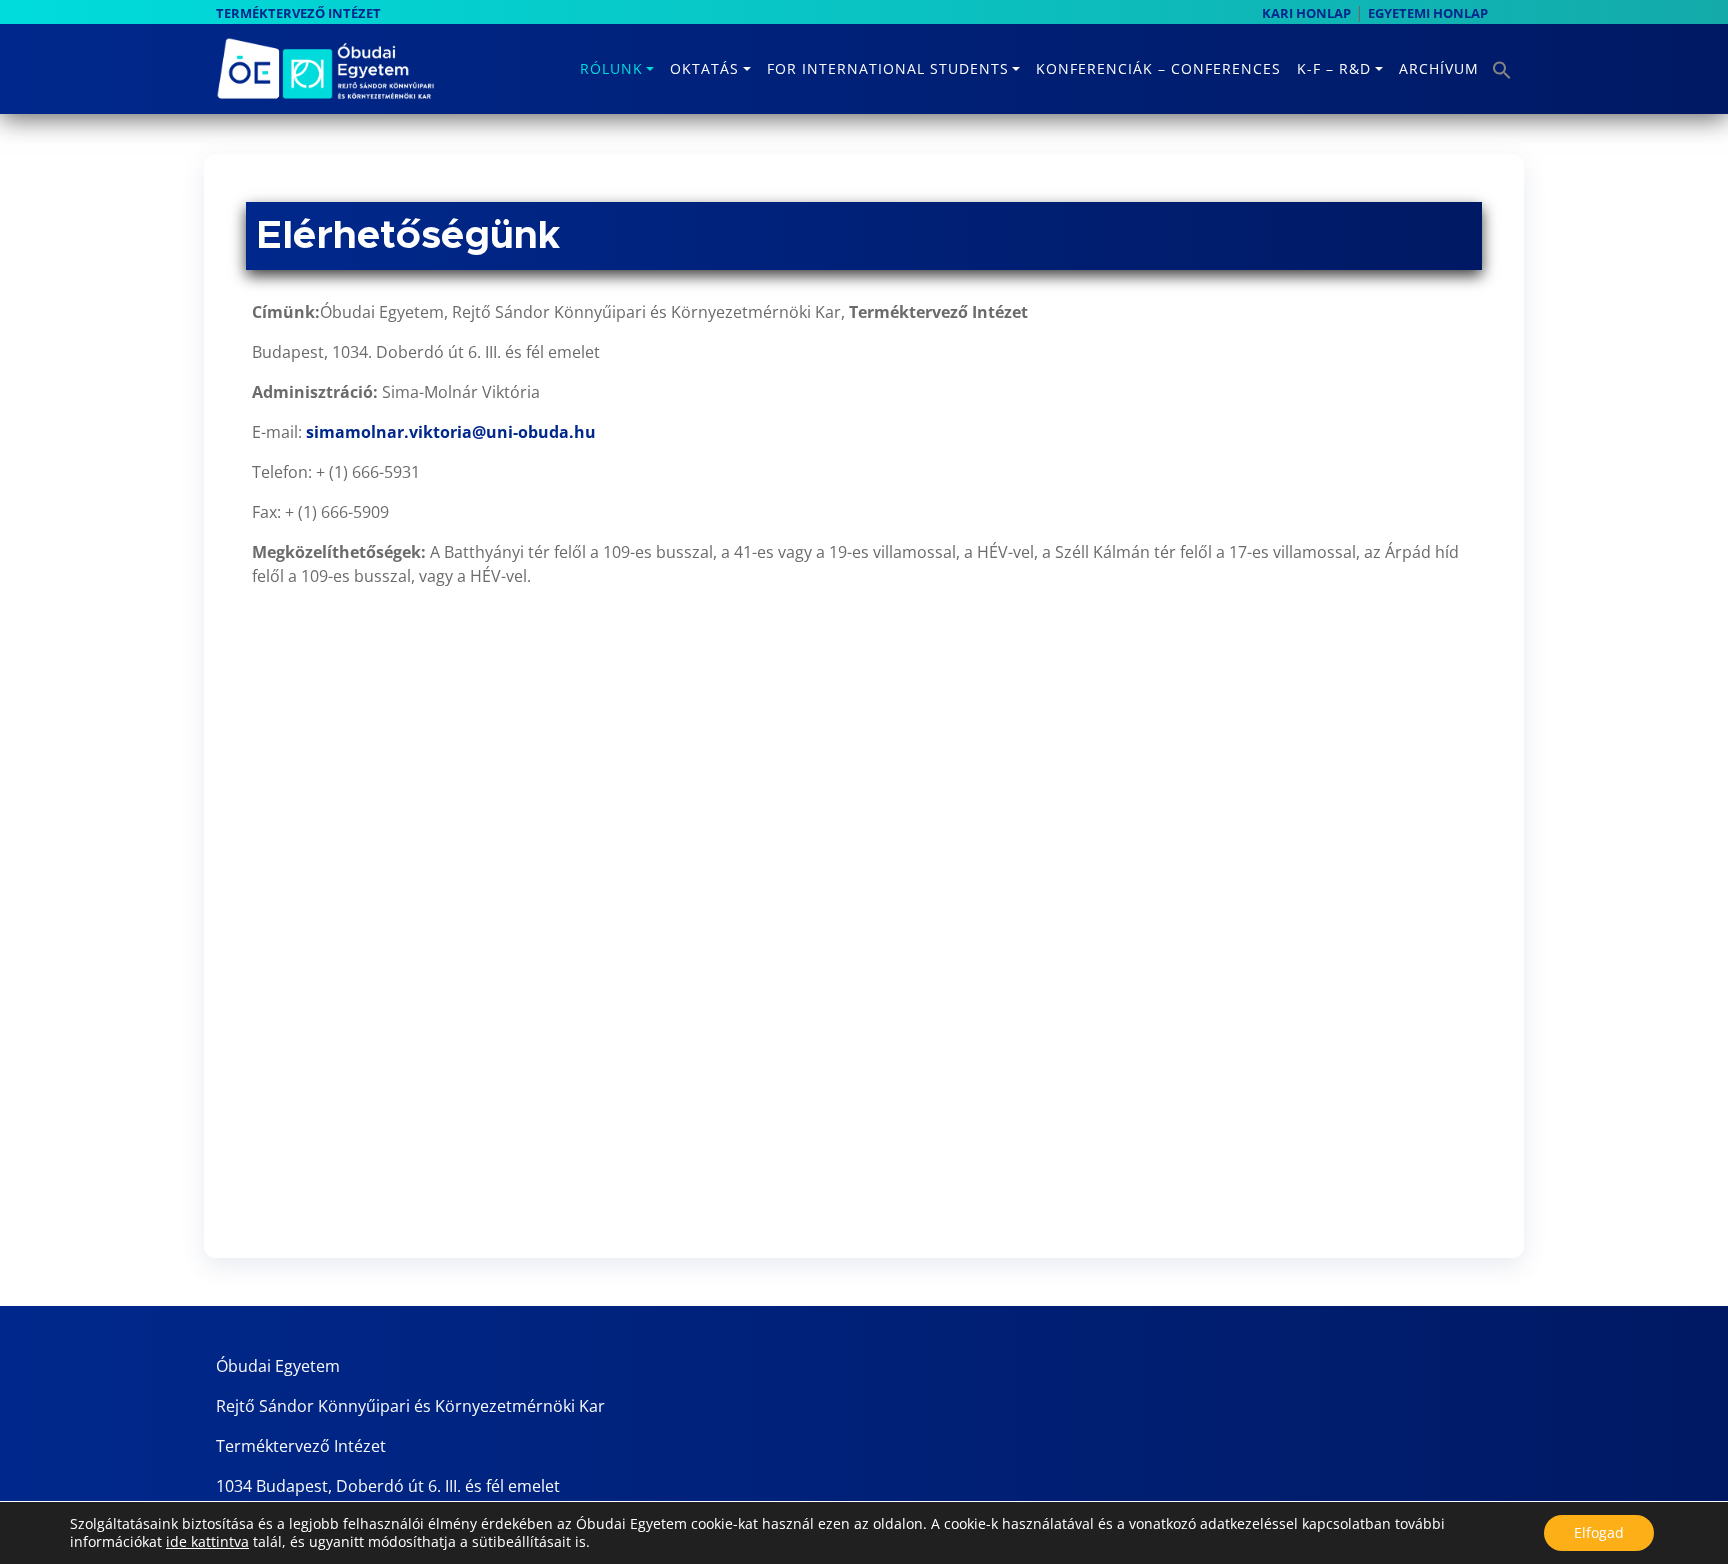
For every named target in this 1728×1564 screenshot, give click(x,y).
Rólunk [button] (611, 68)
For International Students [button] (888, 68)
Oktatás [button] (704, 68)
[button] (1499, 63)
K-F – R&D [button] (1334, 68)
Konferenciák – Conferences (1158, 68)
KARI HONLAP (1306, 13)
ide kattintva (207, 1542)
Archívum (1439, 68)
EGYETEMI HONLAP (1428, 13)
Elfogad (1599, 1532)
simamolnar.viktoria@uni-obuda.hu (451, 432)
